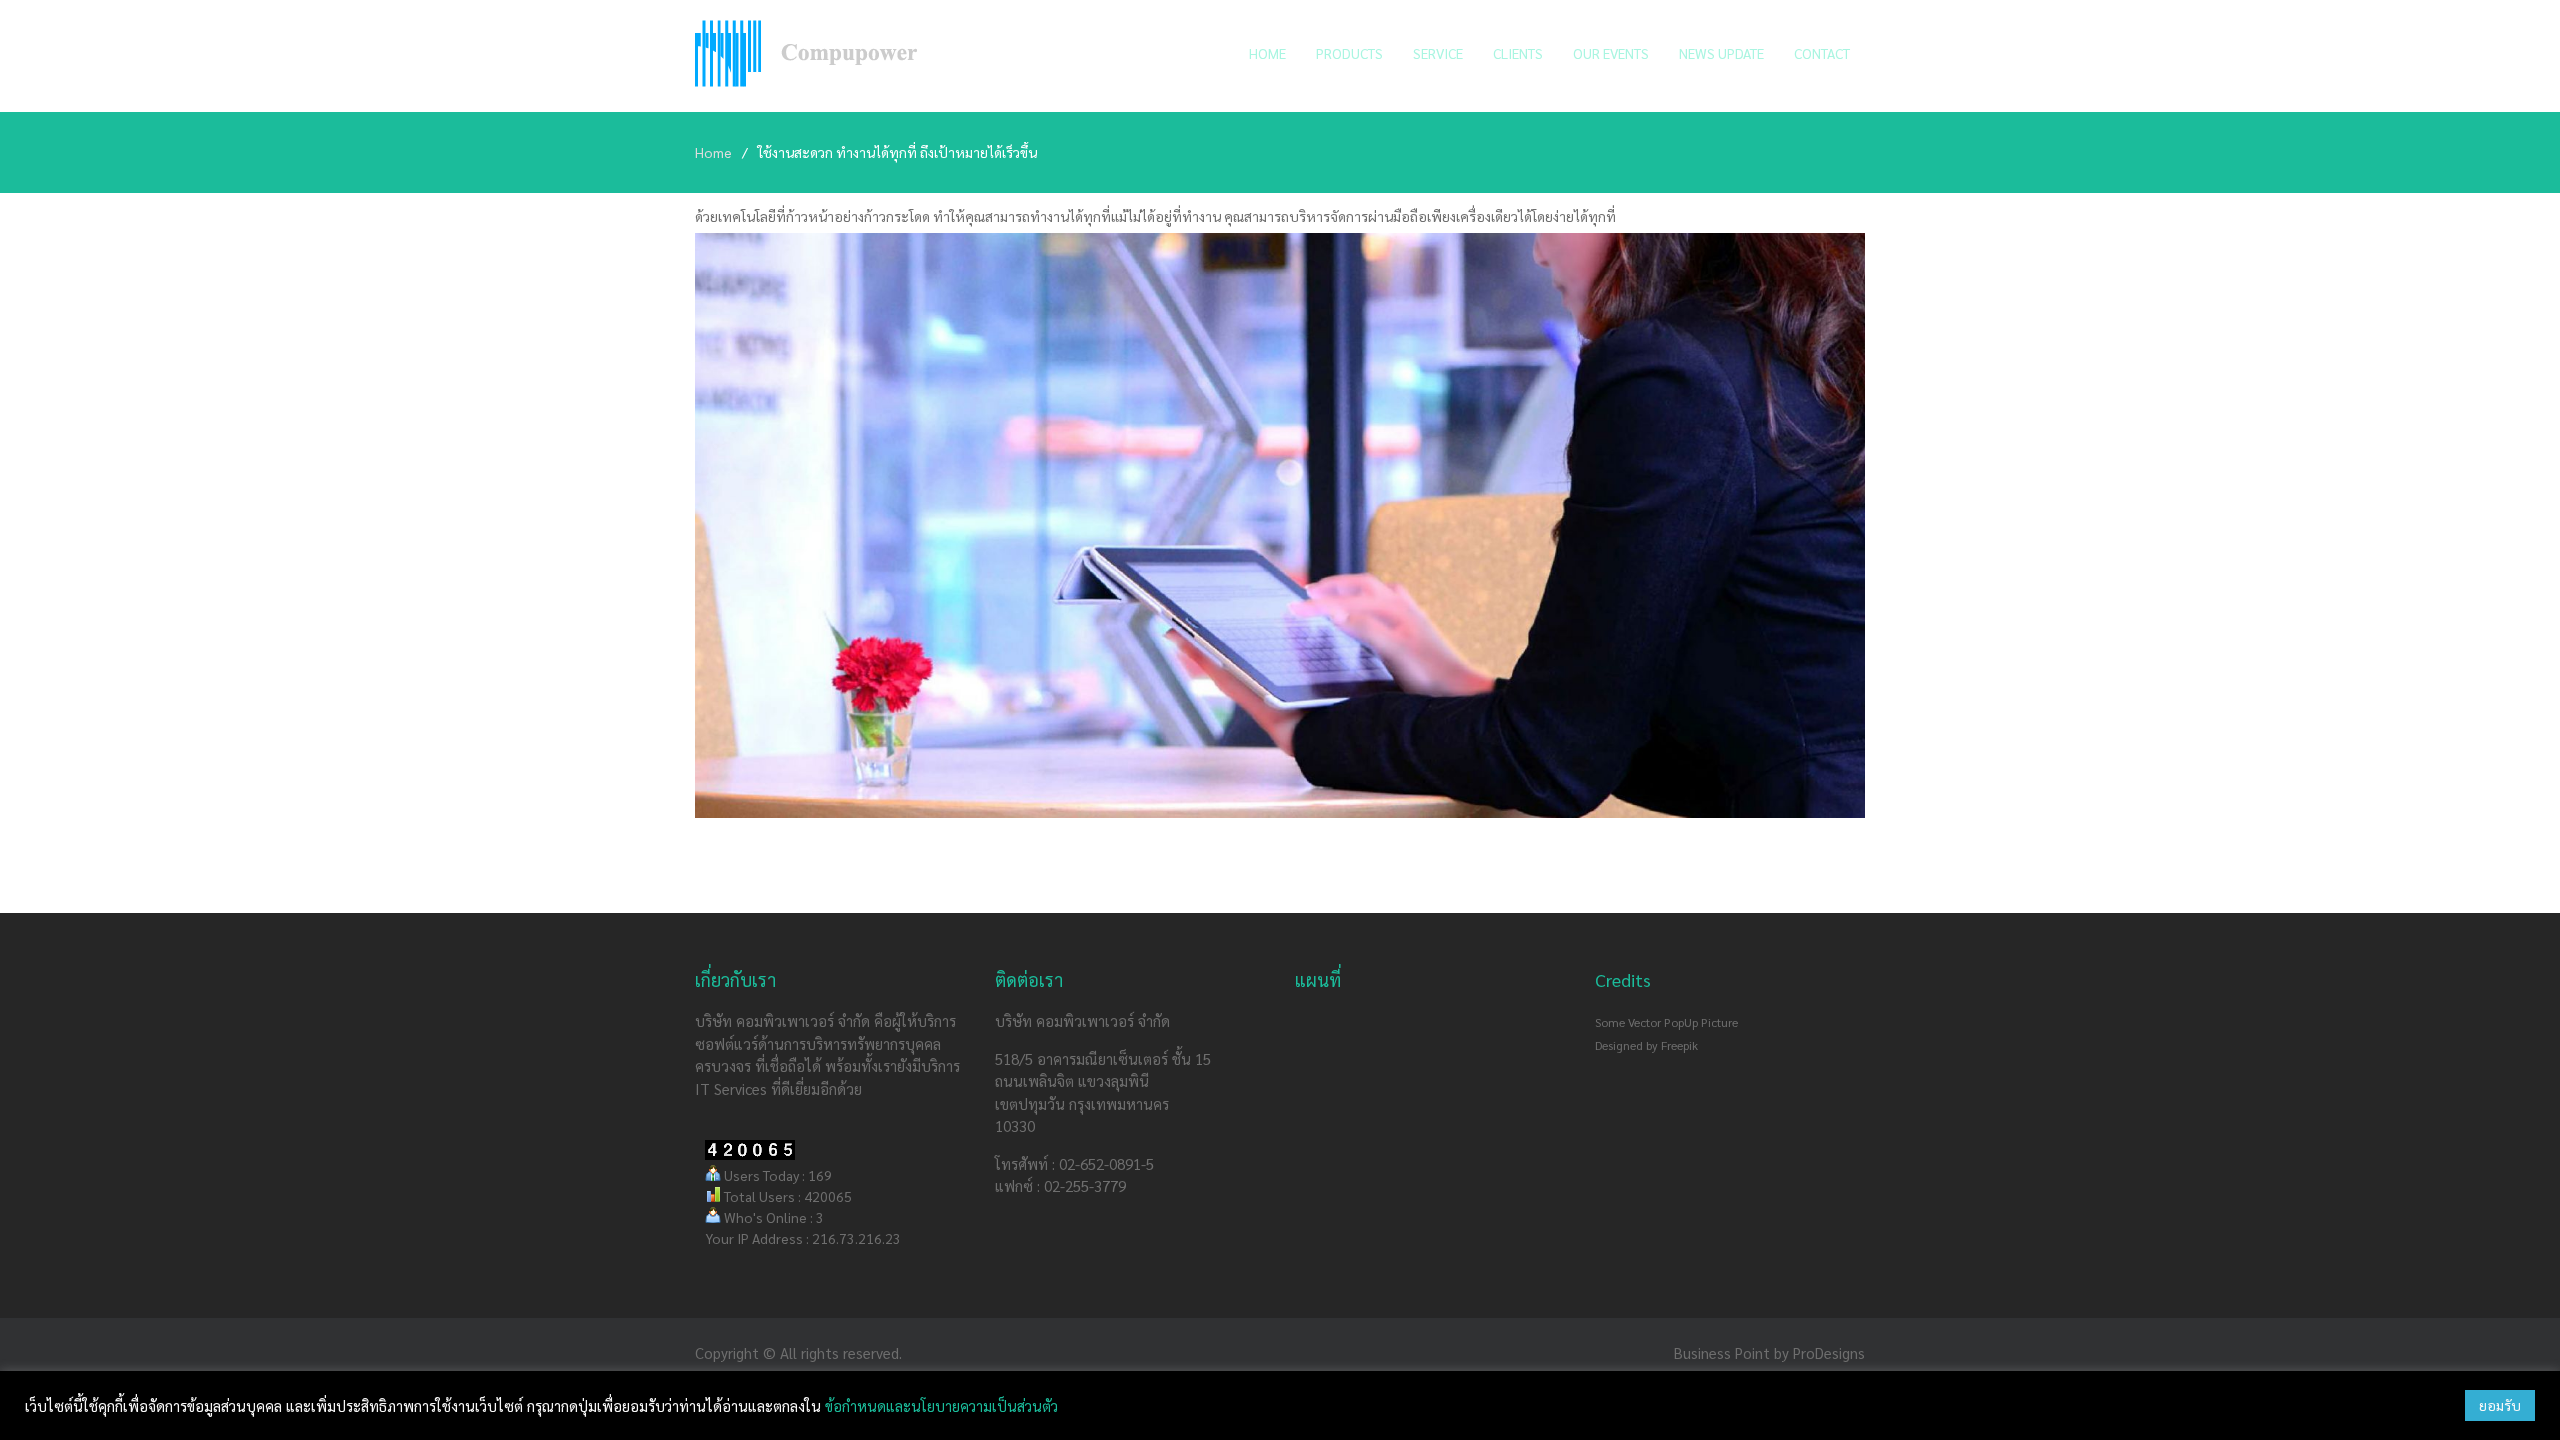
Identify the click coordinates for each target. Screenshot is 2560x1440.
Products (1349, 53)
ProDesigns (1829, 1352)
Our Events (1611, 53)
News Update (1721, 53)
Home (1267, 53)
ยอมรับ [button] (2500, 1405)
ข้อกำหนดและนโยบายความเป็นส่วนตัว (941, 1405)
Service (1438, 53)
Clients (1518, 53)
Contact (1822, 53)
